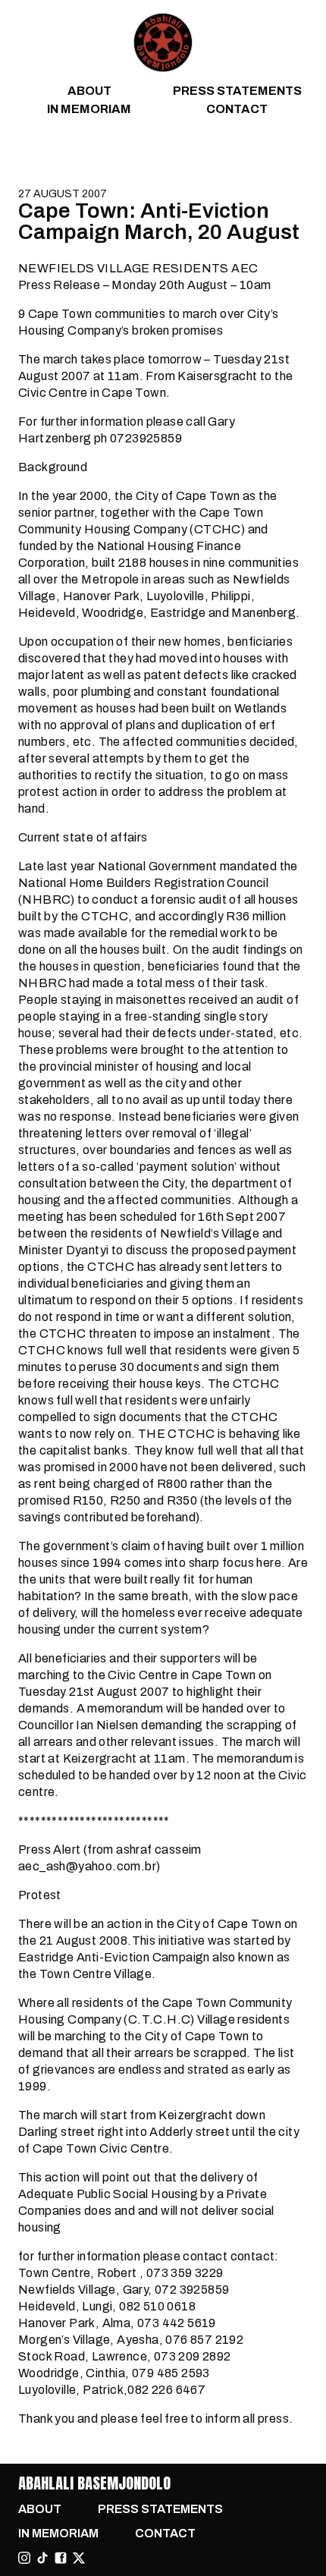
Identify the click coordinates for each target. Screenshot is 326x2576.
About (89, 91)
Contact (237, 109)
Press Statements (237, 91)
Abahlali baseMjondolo (94, 2483)
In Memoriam (89, 109)
